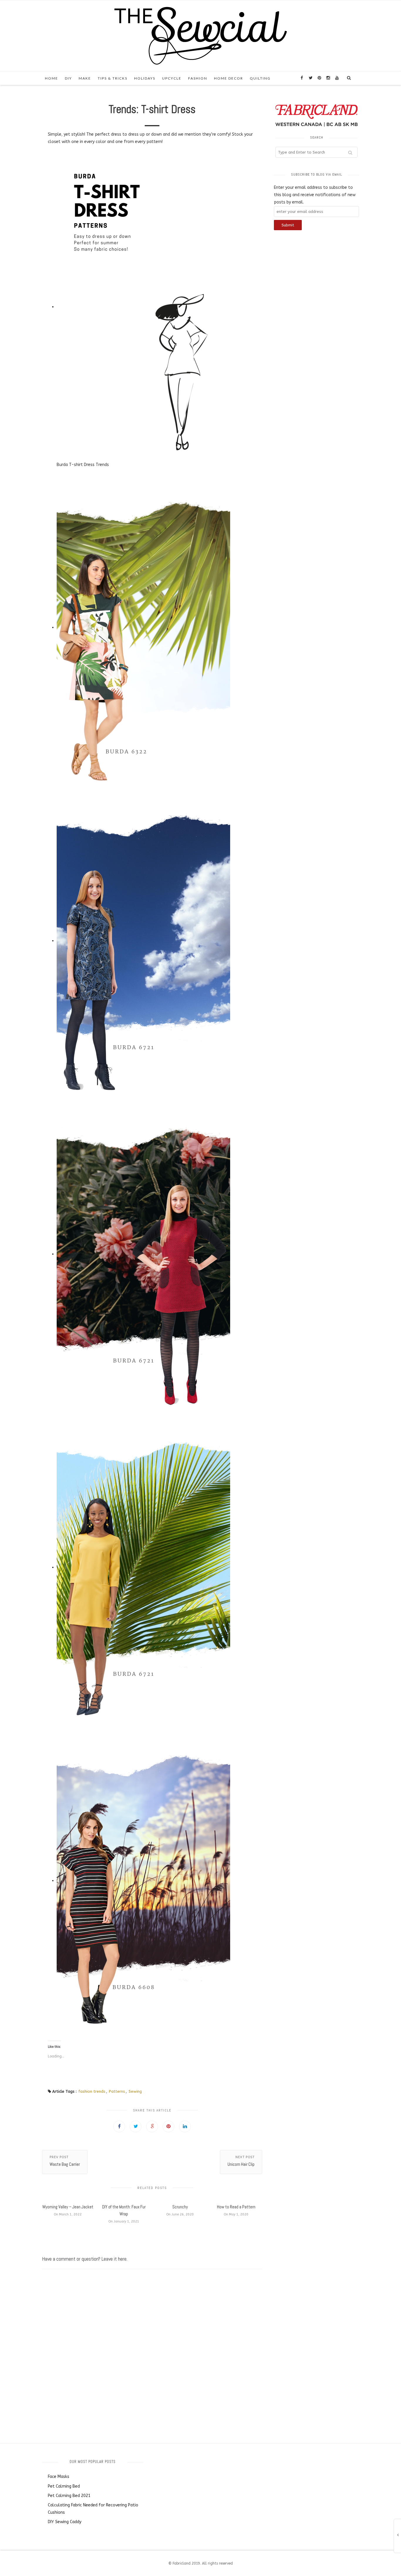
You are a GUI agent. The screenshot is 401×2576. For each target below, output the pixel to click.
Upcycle (172, 78)
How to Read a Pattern (236, 2207)
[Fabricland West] (201, 35)
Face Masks (59, 2477)
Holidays (145, 78)
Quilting (260, 78)
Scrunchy (180, 2207)
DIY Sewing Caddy (65, 2522)
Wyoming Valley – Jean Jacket (68, 2207)
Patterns (117, 2091)
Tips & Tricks (113, 78)
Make (85, 78)
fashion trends (92, 2091)
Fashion (198, 78)
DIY (68, 78)
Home (52, 78)
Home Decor (229, 78)
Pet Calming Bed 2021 (69, 2496)
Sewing (135, 2091)
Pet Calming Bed (64, 2486)
